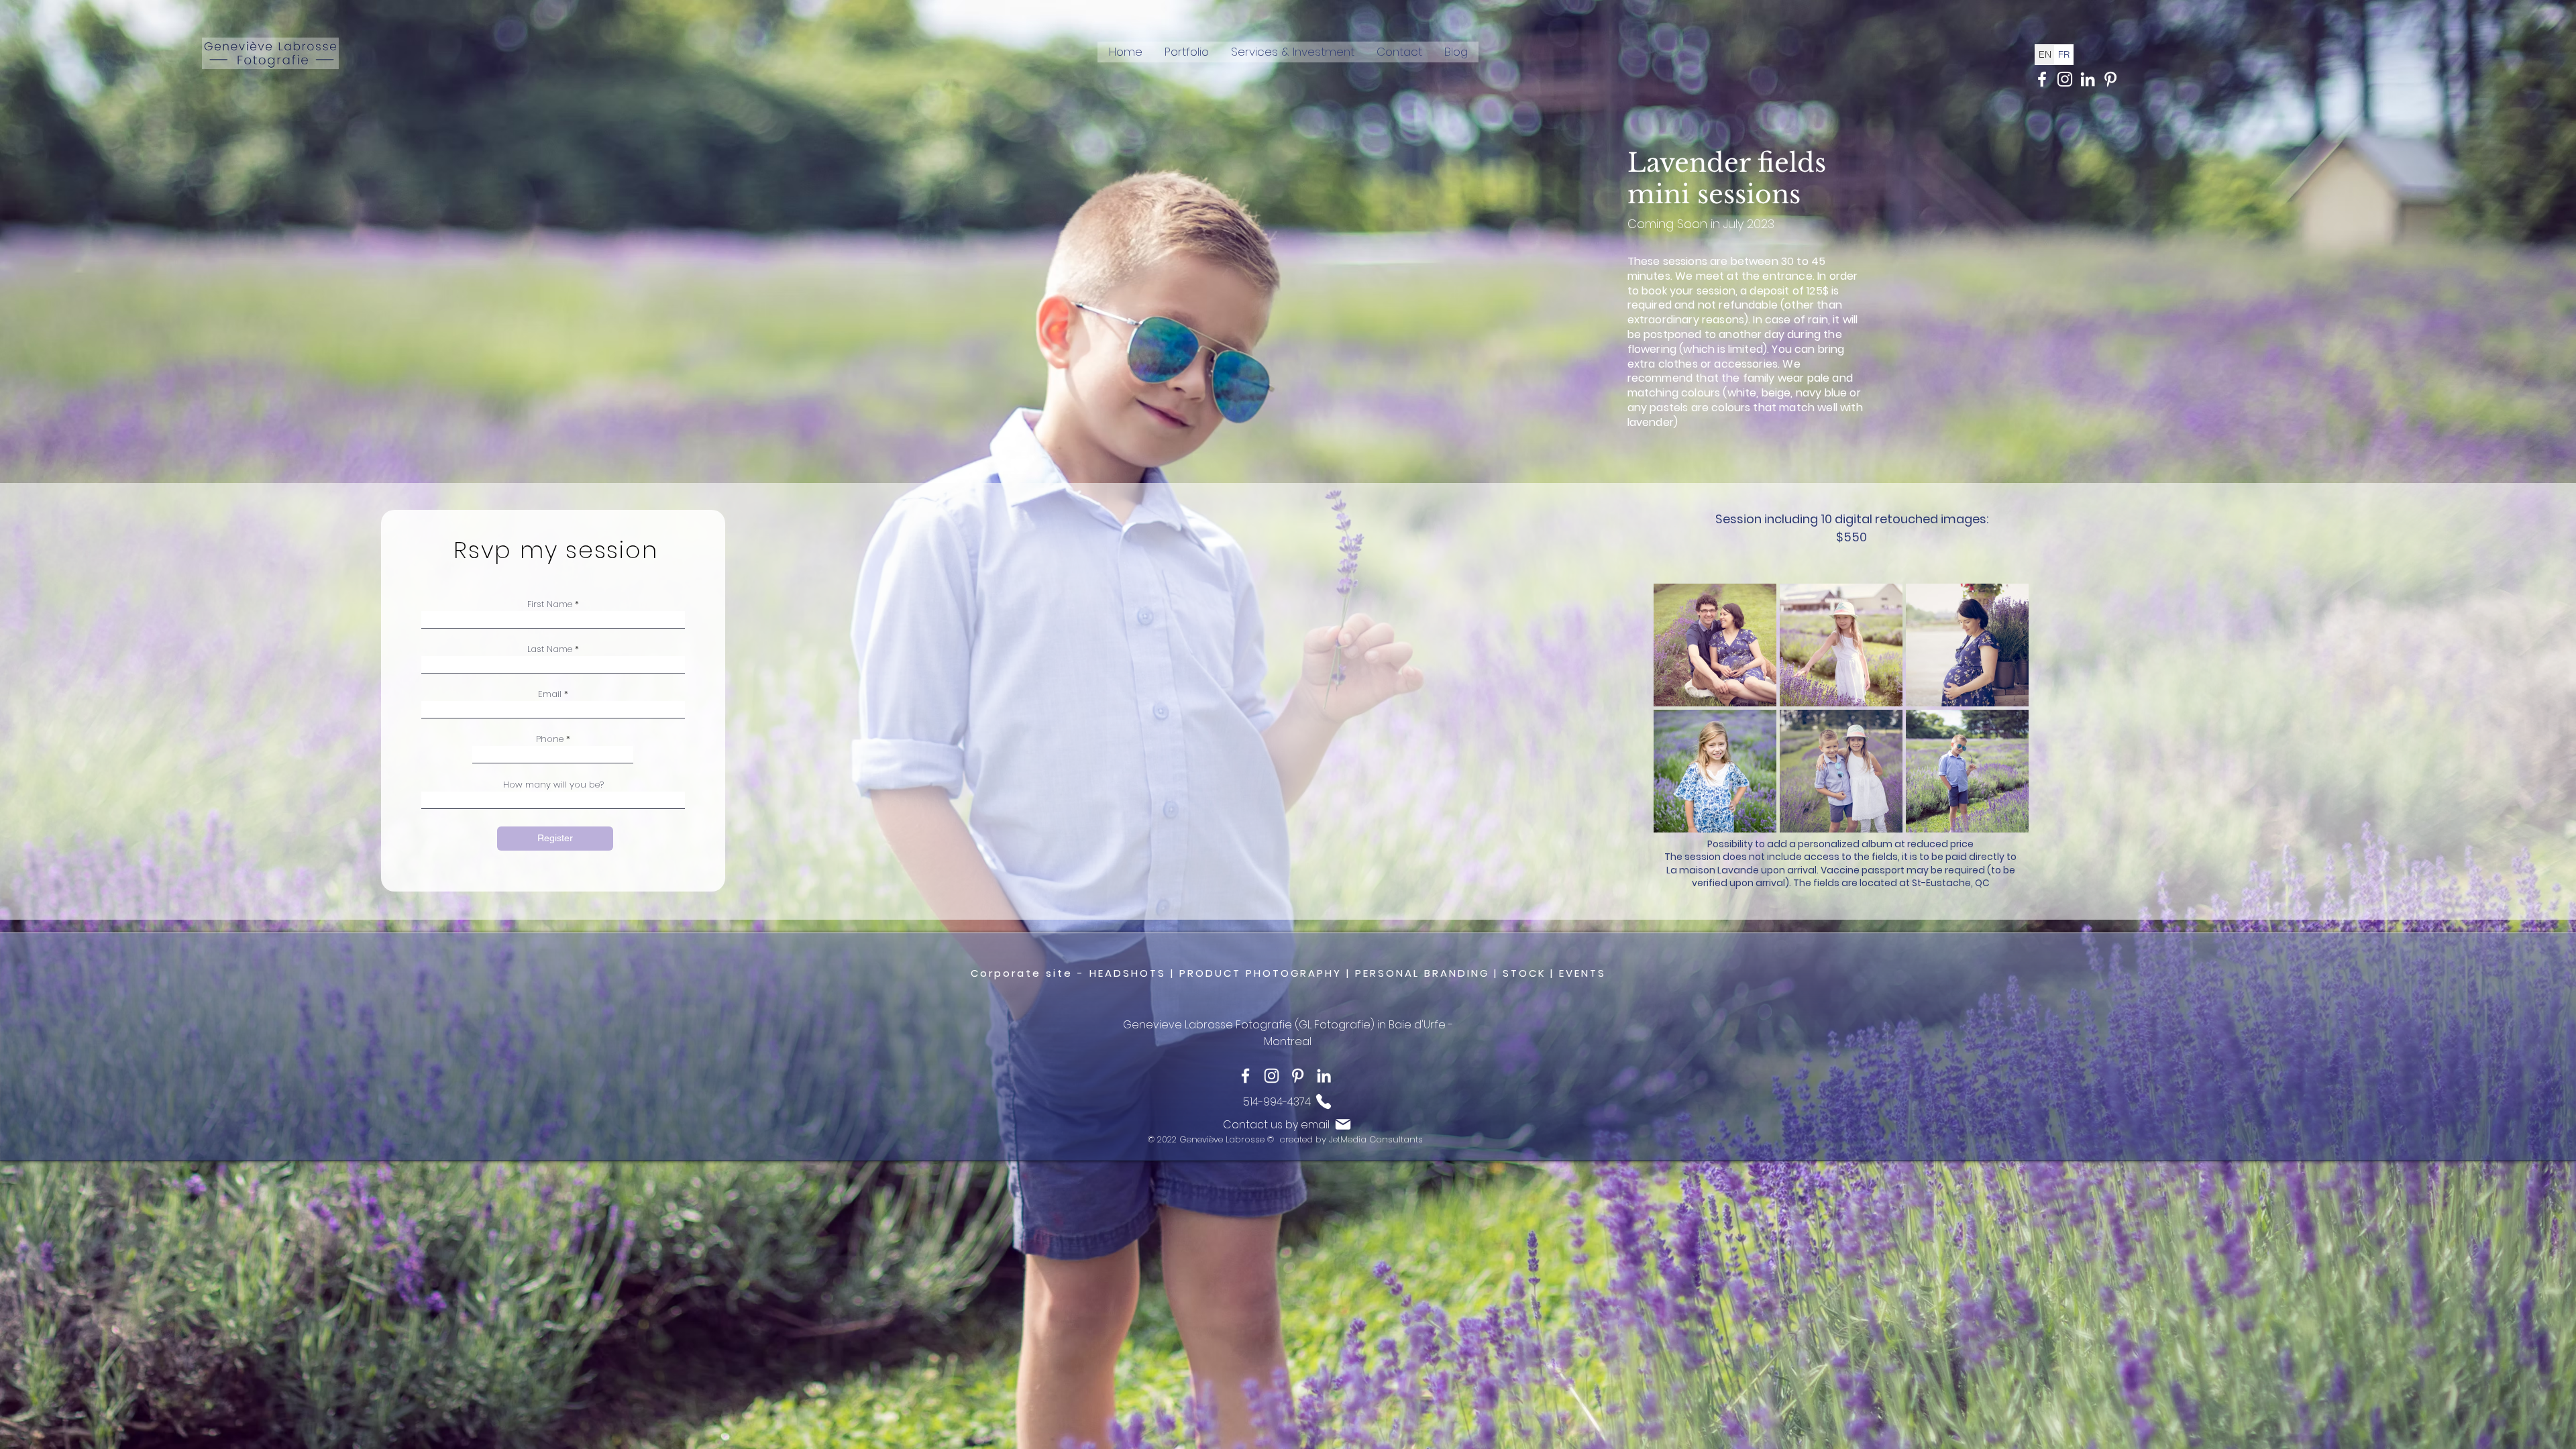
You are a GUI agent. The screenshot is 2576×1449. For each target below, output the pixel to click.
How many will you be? (553, 785)
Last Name (550, 649)
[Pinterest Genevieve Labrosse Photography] (2110, 79)
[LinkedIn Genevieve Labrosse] (2088, 79)
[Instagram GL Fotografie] (2065, 79)
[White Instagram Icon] (1272, 1076)
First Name (550, 604)
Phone (550, 739)
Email (550, 694)
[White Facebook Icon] (1245, 1076)
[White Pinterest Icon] (1298, 1076)
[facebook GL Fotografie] (2042, 79)
